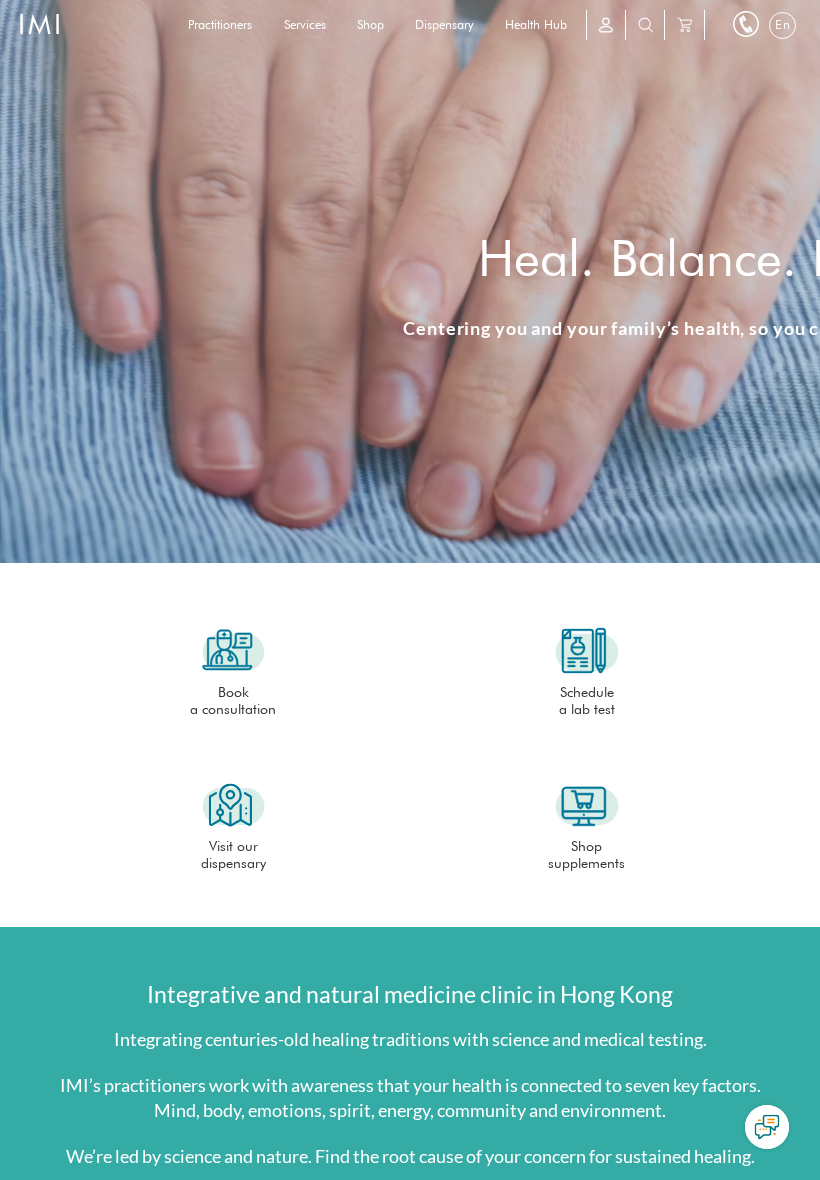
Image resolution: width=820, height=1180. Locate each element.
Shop (370, 24)
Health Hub (536, 24)
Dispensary (444, 24)
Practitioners (220, 24)
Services (305, 24)
